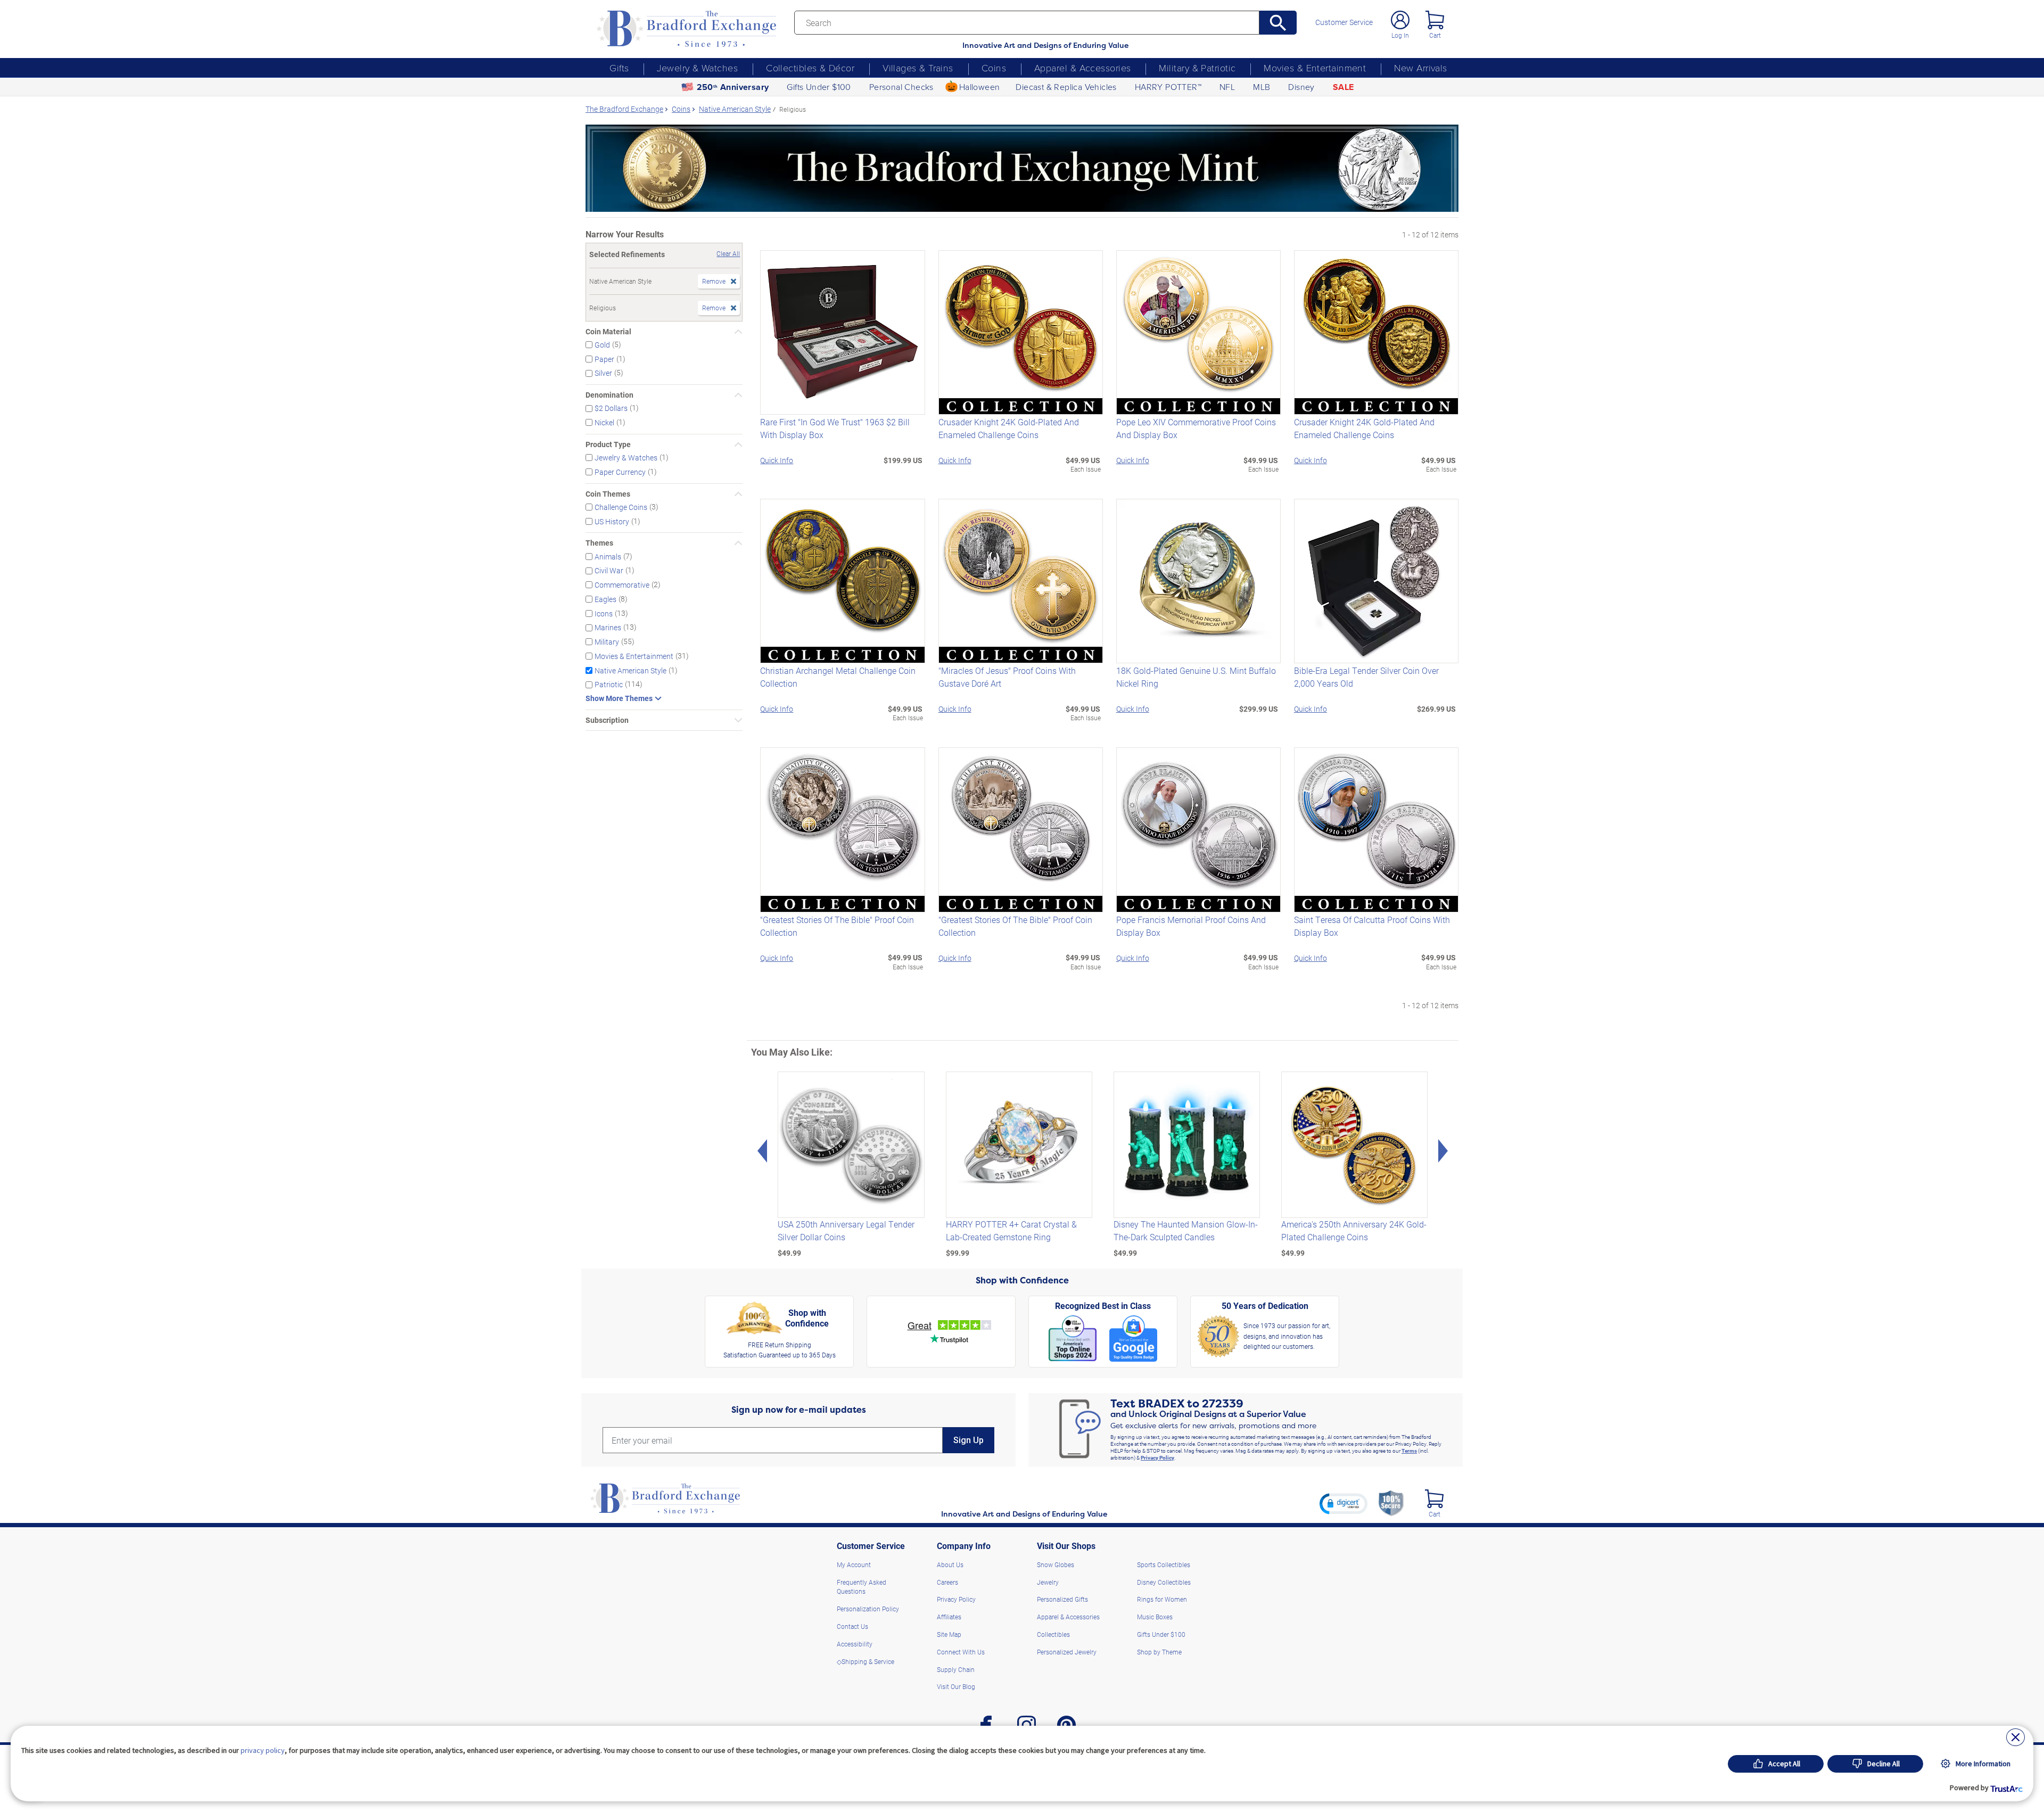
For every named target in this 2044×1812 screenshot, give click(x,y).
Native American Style (630, 670)
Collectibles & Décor (810, 68)
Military (607, 642)
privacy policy (263, 1750)
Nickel (604, 422)
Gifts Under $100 (819, 87)
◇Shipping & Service (866, 1661)
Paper (604, 359)
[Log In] (1400, 20)
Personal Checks (901, 87)
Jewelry (1048, 1582)
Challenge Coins (621, 507)
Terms (1409, 1451)
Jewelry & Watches (697, 68)
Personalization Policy (868, 1609)
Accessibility (855, 1644)
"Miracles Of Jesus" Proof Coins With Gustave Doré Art (1007, 677)
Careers (947, 1582)
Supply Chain (956, 1669)
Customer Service (1344, 22)
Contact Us (852, 1626)
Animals (608, 556)
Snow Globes (1056, 1564)
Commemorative (622, 585)
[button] (1344, 1503)
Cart (1435, 35)
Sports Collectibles (1164, 1564)
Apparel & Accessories (1082, 68)
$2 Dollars (611, 408)
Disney (1301, 87)
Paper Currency (620, 472)
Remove (714, 281)
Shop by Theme (1159, 1652)
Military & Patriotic (1197, 68)
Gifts (619, 68)
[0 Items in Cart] (1435, 20)
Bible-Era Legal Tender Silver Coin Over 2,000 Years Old (1366, 677)
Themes (599, 543)
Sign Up (969, 1440)
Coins (994, 68)
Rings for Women (1162, 1599)
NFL (1227, 87)
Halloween (980, 87)
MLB (1262, 87)
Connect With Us (961, 1652)
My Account (854, 1564)
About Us (950, 1564)
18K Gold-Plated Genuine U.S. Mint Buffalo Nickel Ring (1196, 677)
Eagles (605, 599)
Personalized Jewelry (1067, 1652)
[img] (1434, 1499)
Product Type (608, 444)
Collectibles (1053, 1634)
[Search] (1278, 23)
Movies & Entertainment (1315, 68)
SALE (1344, 87)
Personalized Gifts (1062, 1599)
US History (612, 521)
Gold (602, 345)
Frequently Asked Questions (862, 1587)
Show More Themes (619, 698)
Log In (1400, 35)
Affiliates (949, 1617)
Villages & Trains (918, 68)
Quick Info (777, 460)
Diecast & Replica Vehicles (1066, 87)
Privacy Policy (1157, 1457)
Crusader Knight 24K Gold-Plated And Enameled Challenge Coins (1009, 428)
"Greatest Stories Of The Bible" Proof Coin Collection (837, 926)
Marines (608, 627)
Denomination (609, 395)
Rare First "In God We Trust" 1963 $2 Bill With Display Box (835, 428)
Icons (604, 613)
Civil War (609, 570)
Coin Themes (608, 494)
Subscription (607, 720)
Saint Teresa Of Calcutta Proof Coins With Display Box (1372, 926)
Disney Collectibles (1164, 1582)
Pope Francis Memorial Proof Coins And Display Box (1191, 926)
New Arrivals (1420, 68)
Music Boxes (1155, 1617)
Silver (603, 373)
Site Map (949, 1634)
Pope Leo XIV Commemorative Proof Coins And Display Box (1196, 428)
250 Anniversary (733, 87)
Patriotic (609, 684)
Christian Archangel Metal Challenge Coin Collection (838, 677)
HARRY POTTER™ (1168, 87)
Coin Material (608, 332)
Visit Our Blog (956, 1686)
